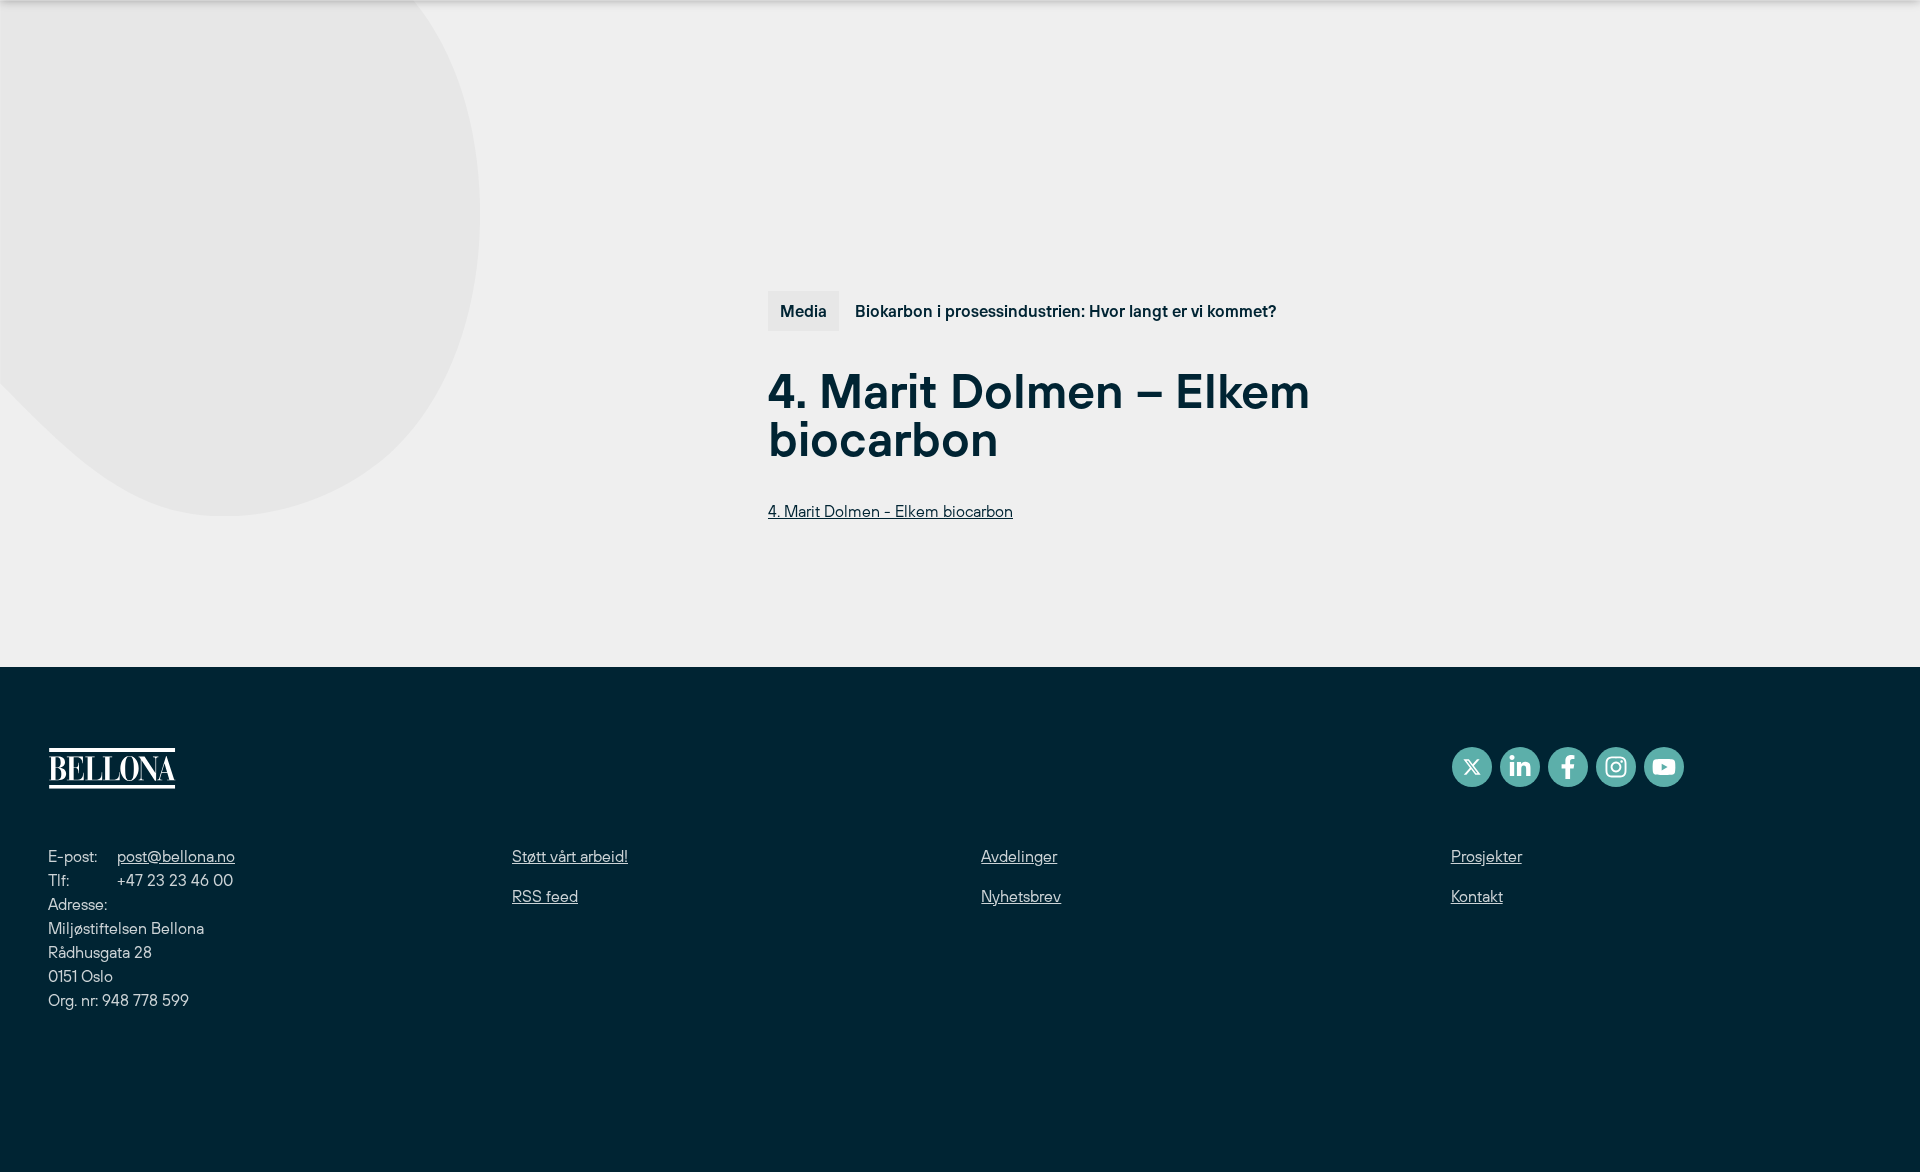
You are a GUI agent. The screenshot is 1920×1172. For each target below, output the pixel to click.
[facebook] (1568, 767)
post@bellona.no (176, 856)
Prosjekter (1486, 856)
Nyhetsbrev (1021, 896)
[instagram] (1616, 767)
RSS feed (545, 896)
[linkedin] (1520, 767)
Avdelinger (1019, 856)
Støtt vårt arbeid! (570, 856)
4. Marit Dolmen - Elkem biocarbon (890, 511)
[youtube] (1664, 767)
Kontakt (1477, 896)
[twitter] (1472, 767)
